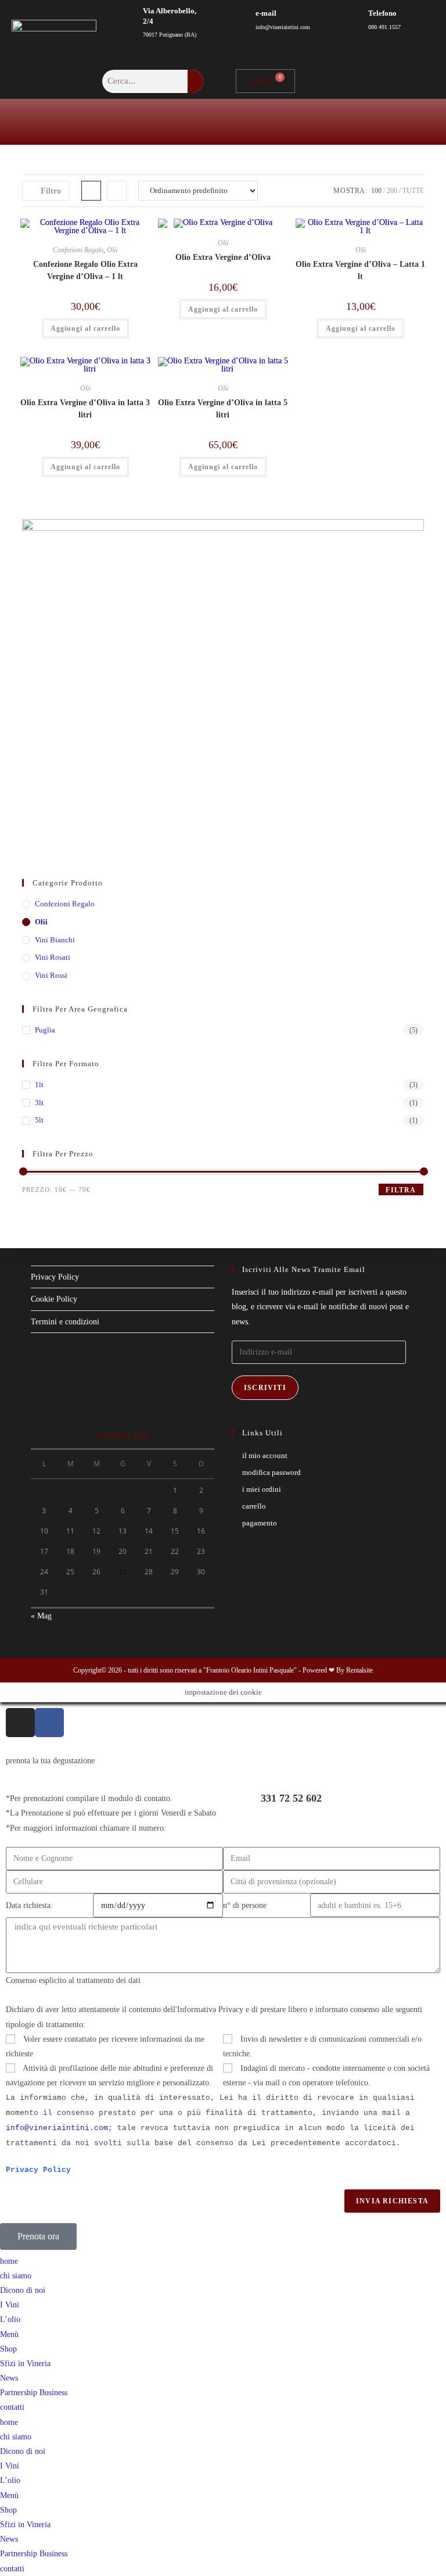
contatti (12, 2407)
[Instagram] (20, 1723)
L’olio (10, 2319)
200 (392, 191)
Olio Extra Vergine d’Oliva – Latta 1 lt (360, 270)
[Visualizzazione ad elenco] (117, 191)
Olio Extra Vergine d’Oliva (223, 257)
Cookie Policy (54, 1299)
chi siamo (16, 2276)
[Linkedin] (408, 81)
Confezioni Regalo (78, 250)
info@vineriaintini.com (57, 2128)
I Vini (10, 2305)
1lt (39, 1085)
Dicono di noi (23, 2290)
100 (376, 191)
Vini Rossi (51, 975)
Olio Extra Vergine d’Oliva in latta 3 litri (85, 409)
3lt (39, 1103)
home (9, 2261)
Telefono (382, 13)
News (9, 2378)
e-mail (266, 13)
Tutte (413, 191)
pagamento (260, 1523)
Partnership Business (34, 2393)
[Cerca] (195, 81)
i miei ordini (262, 1489)
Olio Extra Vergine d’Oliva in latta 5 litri (223, 409)
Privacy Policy (55, 1277)
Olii (112, 250)
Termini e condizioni (65, 1322)
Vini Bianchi (55, 940)
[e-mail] (229, 20)
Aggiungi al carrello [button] (85, 328)
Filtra (401, 1190)
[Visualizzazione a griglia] (91, 191)
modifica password (271, 1472)
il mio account (265, 1455)
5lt (39, 1120)
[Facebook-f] (49, 1723)
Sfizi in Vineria (25, 2364)
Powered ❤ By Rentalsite (338, 1670)
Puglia (45, 1030)
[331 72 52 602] (238, 1806)
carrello (254, 1506)
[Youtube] (384, 81)
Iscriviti (265, 1388)
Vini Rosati (53, 957)
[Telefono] (342, 20)
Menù (9, 2334)
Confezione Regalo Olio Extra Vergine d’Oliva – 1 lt (85, 270)
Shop (8, 2349)
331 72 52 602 (291, 1798)
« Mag (41, 1616)
